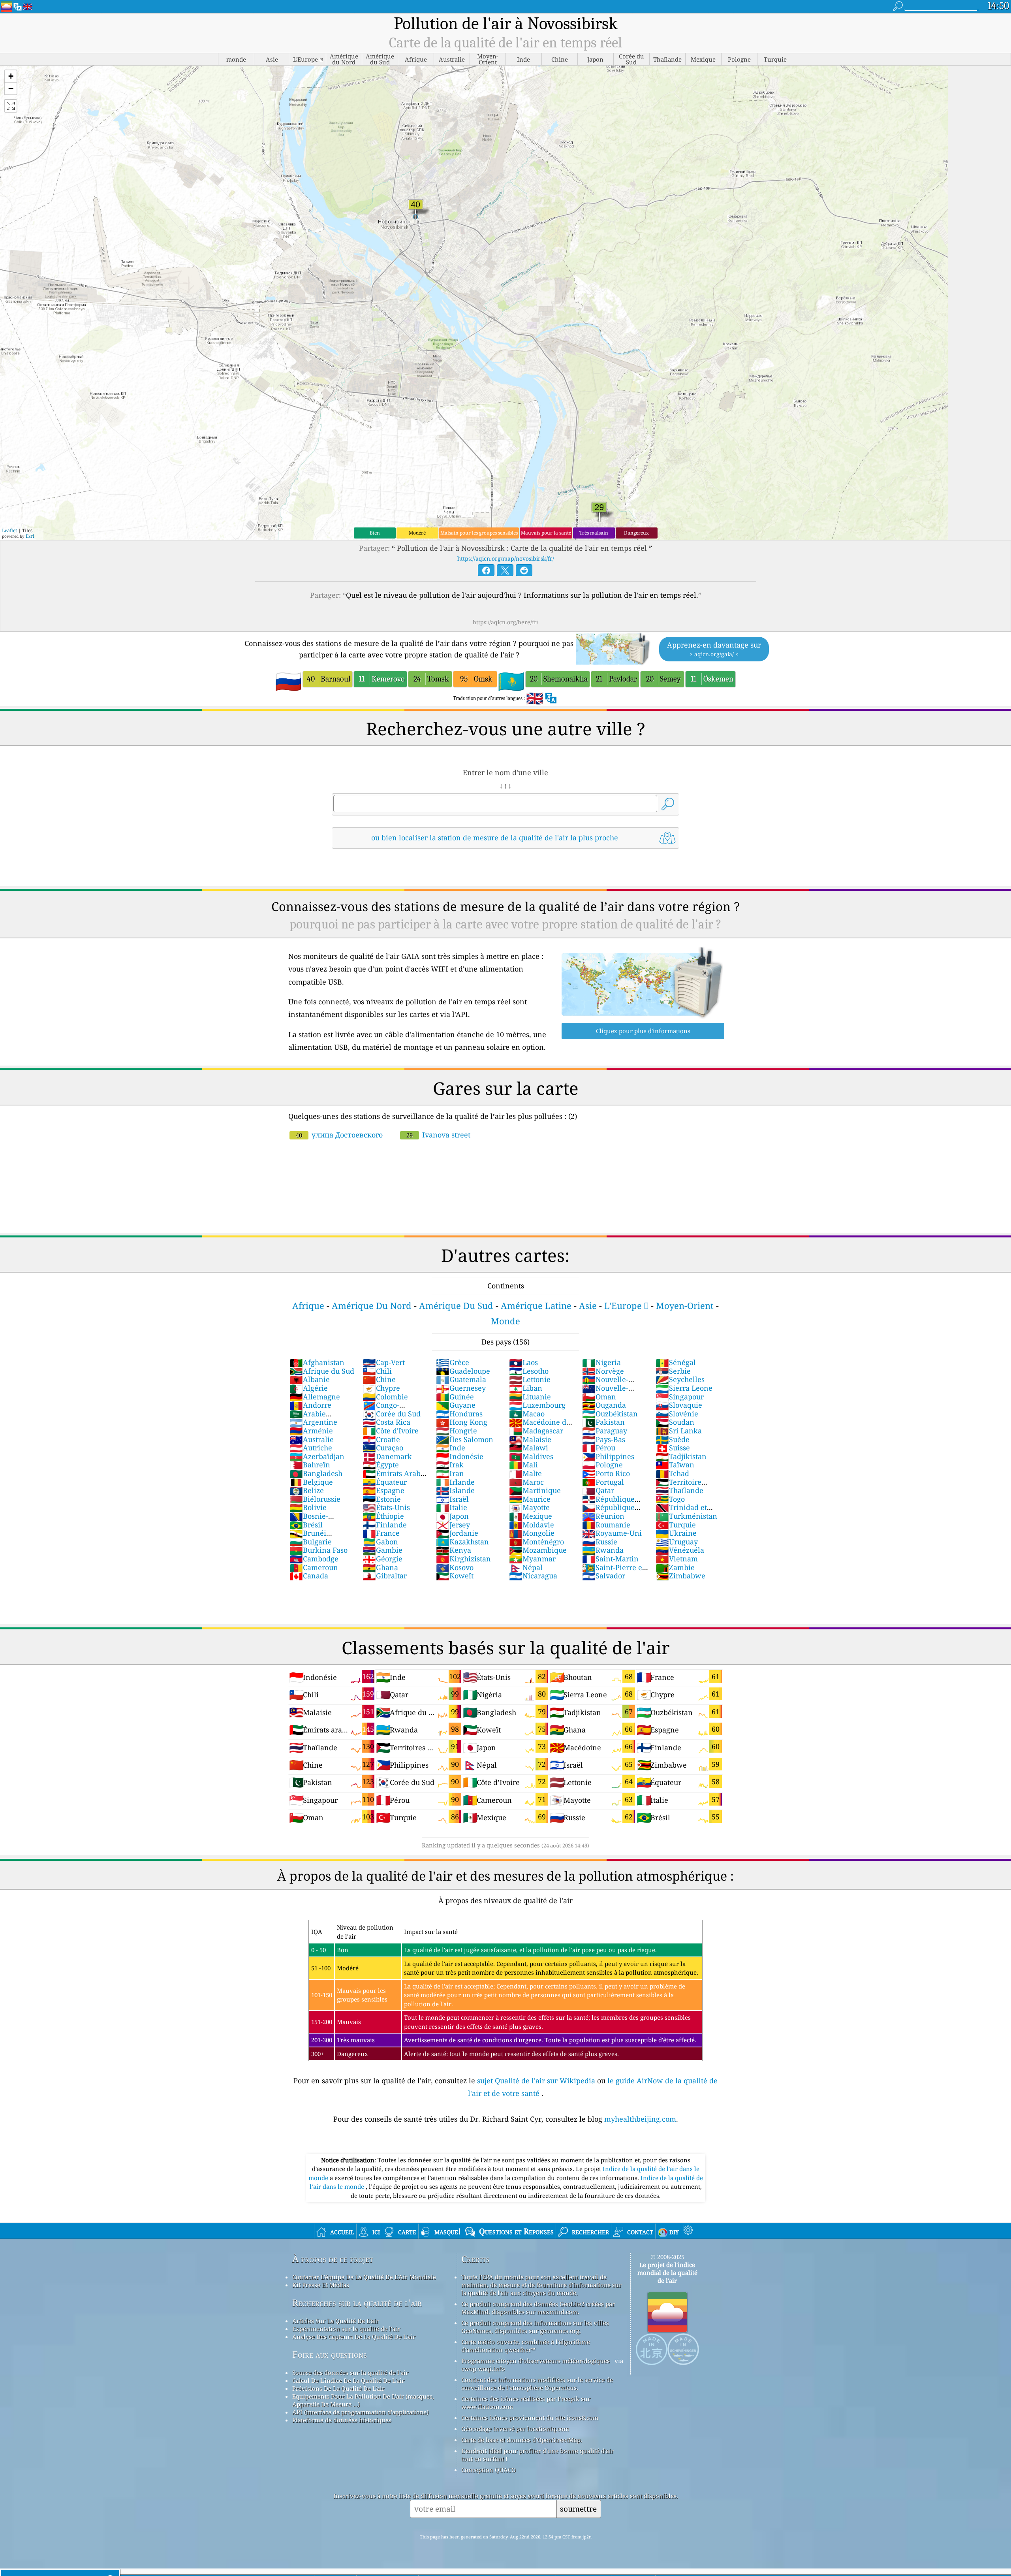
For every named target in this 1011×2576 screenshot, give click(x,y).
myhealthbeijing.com (640, 2119)
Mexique (531, 1516)
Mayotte (529, 1507)
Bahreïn (310, 1465)
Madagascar (536, 1431)
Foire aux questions (330, 2355)
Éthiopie (383, 1516)
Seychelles (680, 1379)
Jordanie (457, 1533)
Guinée (455, 1397)
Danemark (387, 1456)
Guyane (456, 1405)
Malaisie (530, 1439)
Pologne (602, 1465)
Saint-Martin (610, 1559)
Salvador (604, 1576)
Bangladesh (316, 1473)
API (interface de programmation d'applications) (360, 2412)
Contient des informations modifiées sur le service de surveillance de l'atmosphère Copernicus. (537, 2384)
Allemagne (315, 1397)
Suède (673, 1439)
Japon (452, 1516)
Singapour (680, 1397)
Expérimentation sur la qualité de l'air (346, 2329)
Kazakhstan (462, 1542)
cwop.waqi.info (483, 2369)
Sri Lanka (679, 1431)
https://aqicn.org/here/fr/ (505, 622)
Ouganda (604, 1405)
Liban (526, 1388)
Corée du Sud (392, 1414)
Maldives (531, 1456)
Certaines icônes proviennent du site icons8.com (530, 2418)
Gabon (380, 1542)
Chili (377, 1371)
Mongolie (532, 1533)
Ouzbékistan (610, 1414)
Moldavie (532, 1525)
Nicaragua (533, 1576)
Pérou (599, 1448)
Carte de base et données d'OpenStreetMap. (522, 2440)
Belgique (311, 1482)
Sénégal (676, 1362)
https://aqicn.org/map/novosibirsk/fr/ (506, 558)
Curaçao (383, 1448)
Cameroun (314, 1567)
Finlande (385, 1525)
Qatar (598, 1490)
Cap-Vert (384, 1362)
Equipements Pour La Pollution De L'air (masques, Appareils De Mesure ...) (363, 2400)
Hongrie (457, 1431)
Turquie (676, 1525)
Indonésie (460, 1456)
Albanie (310, 1379)
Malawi (529, 1448)
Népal (526, 1567)
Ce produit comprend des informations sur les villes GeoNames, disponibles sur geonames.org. (535, 2327)
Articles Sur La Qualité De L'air (335, 2321)
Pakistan (603, 1422)
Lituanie (530, 1397)
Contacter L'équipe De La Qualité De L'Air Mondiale (364, 2277)
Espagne (383, 1490)
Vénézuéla (680, 1550)
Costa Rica (386, 1422)
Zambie (675, 1567)
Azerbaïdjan (317, 1456)
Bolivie (308, 1507)
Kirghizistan (463, 1559)
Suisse (673, 1448)
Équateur (385, 1482)
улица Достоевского (339, 1135)
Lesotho (529, 1371)
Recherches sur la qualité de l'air (357, 2303)
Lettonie (530, 1379)
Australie (312, 1439)
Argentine (313, 1422)
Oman (599, 1397)
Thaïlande (679, 1490)
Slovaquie (679, 1405)
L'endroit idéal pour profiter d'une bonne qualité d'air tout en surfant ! (537, 2455)
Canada (309, 1576)
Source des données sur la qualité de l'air (350, 2373)
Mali (523, 1465)
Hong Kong (462, 1422)
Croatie (381, 1439)
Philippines (608, 1456)
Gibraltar (385, 1576)
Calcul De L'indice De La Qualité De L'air (348, 2380)
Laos (523, 1362)
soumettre (578, 2509)
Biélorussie (315, 1499)
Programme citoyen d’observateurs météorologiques (536, 2361)
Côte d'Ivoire (391, 1431)
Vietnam (677, 1559)
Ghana (380, 1567)
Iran (450, 1473)
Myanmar (532, 1559)
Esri (30, 536)
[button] (11, 76)
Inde (451, 1448)
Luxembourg (537, 1405)
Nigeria (601, 1362)
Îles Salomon (465, 1439)
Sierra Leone (684, 1388)
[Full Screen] (11, 106)
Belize (307, 1490)
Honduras (459, 1414)
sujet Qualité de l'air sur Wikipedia (537, 2081)
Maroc (526, 1482)
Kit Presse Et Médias (321, 2285)
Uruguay (677, 1542)
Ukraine (676, 1533)
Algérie (309, 1388)
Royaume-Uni (612, 1533)
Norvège (603, 1371)
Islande (455, 1490)
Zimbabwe (680, 1576)
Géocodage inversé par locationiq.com (515, 2429)
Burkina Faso (319, 1550)
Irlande (455, 1482)
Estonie (382, 1499)
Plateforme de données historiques (342, 2420)
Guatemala (461, 1379)
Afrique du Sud (322, 1371)
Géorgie (382, 1559)
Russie (600, 1542)
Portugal (603, 1482)
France (381, 1533)
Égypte (381, 1465)
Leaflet (9, 530)
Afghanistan (317, 1362)
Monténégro (537, 1542)
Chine (379, 1379)
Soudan (675, 1422)
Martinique (535, 1490)
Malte (525, 1473)
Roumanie (606, 1525)
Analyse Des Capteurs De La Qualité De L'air (354, 2337)
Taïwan (675, 1465)
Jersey (453, 1525)
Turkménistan (686, 1516)
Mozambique (538, 1550)
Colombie (385, 1397)
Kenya (454, 1550)
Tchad (672, 1473)
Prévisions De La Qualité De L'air (338, 2388)
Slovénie (677, 1414)
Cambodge (314, 1559)
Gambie (382, 1550)
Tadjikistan (681, 1456)
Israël (452, 1499)
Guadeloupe (463, 1371)
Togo (670, 1499)
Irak (450, 1465)
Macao (527, 1414)
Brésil (306, 1525)
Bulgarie (311, 1542)
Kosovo (455, 1567)
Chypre (381, 1388)
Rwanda (603, 1550)
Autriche (311, 1448)
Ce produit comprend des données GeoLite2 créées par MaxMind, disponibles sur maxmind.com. (538, 2308)
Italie (452, 1507)
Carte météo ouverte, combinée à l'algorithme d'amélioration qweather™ (526, 2346)
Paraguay (605, 1431)
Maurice (530, 1499)
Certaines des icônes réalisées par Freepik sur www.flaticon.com (526, 2403)
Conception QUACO (489, 2470)
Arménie (311, 1431)
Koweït (455, 1576)
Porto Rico (606, 1473)
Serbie (673, 1371)
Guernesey (461, 1388)
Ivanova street (438, 1135)
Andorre (310, 1405)
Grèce (453, 1362)
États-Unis (386, 1507)
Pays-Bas (604, 1439)
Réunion (603, 1516)
